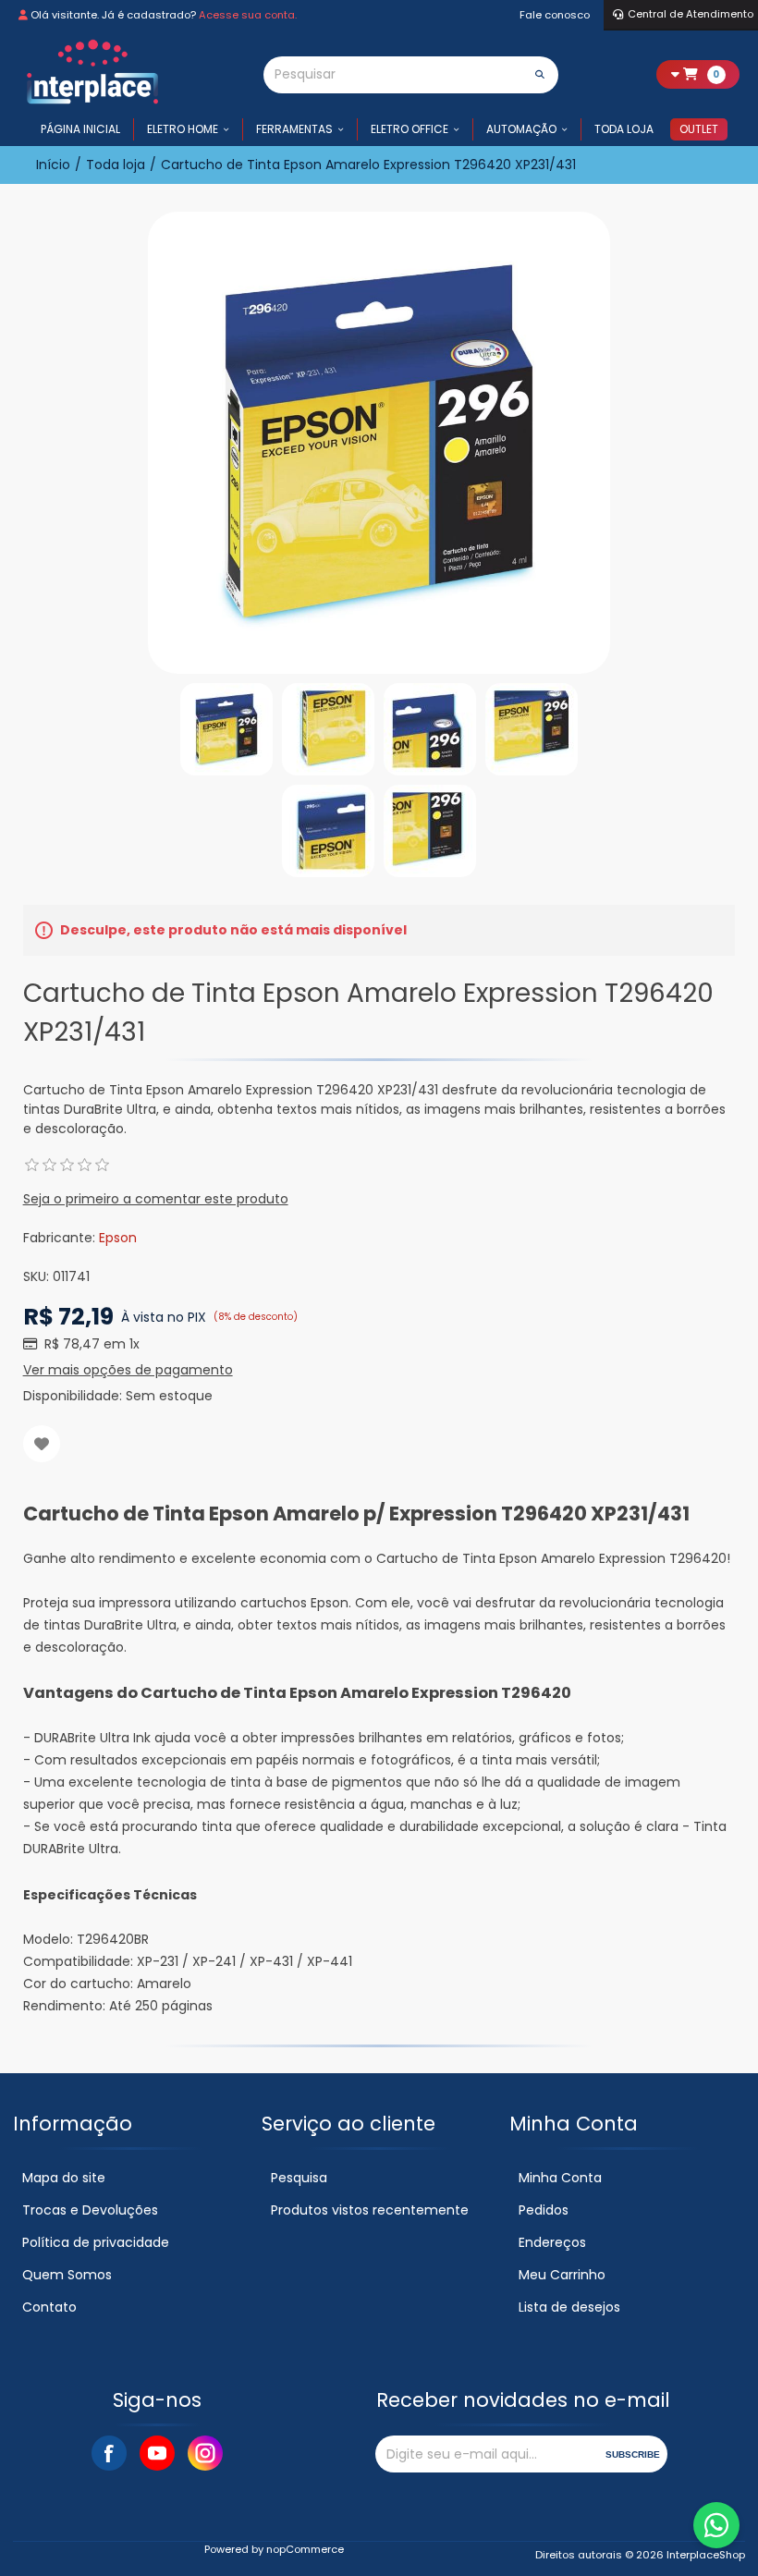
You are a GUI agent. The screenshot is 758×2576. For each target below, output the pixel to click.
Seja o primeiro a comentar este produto (156, 1199)
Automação (521, 129)
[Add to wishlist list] (42, 1444)
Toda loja (624, 129)
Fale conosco (555, 15)
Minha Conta (560, 2178)
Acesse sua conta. (248, 15)
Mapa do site (64, 2178)
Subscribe (633, 2454)
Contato (49, 2307)
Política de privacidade (96, 2242)
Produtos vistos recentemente (370, 2210)
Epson (118, 1238)
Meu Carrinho (562, 2275)
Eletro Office (410, 129)
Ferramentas (294, 129)
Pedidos (544, 2210)
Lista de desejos (569, 2307)
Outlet (699, 129)
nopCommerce (305, 2549)
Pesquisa (299, 2178)
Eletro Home (183, 129)
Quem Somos (67, 2275)
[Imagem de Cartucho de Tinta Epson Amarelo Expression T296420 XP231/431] (226, 729)
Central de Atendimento (691, 14)
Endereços (552, 2242)
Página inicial (80, 129)
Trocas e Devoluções (90, 2210)
